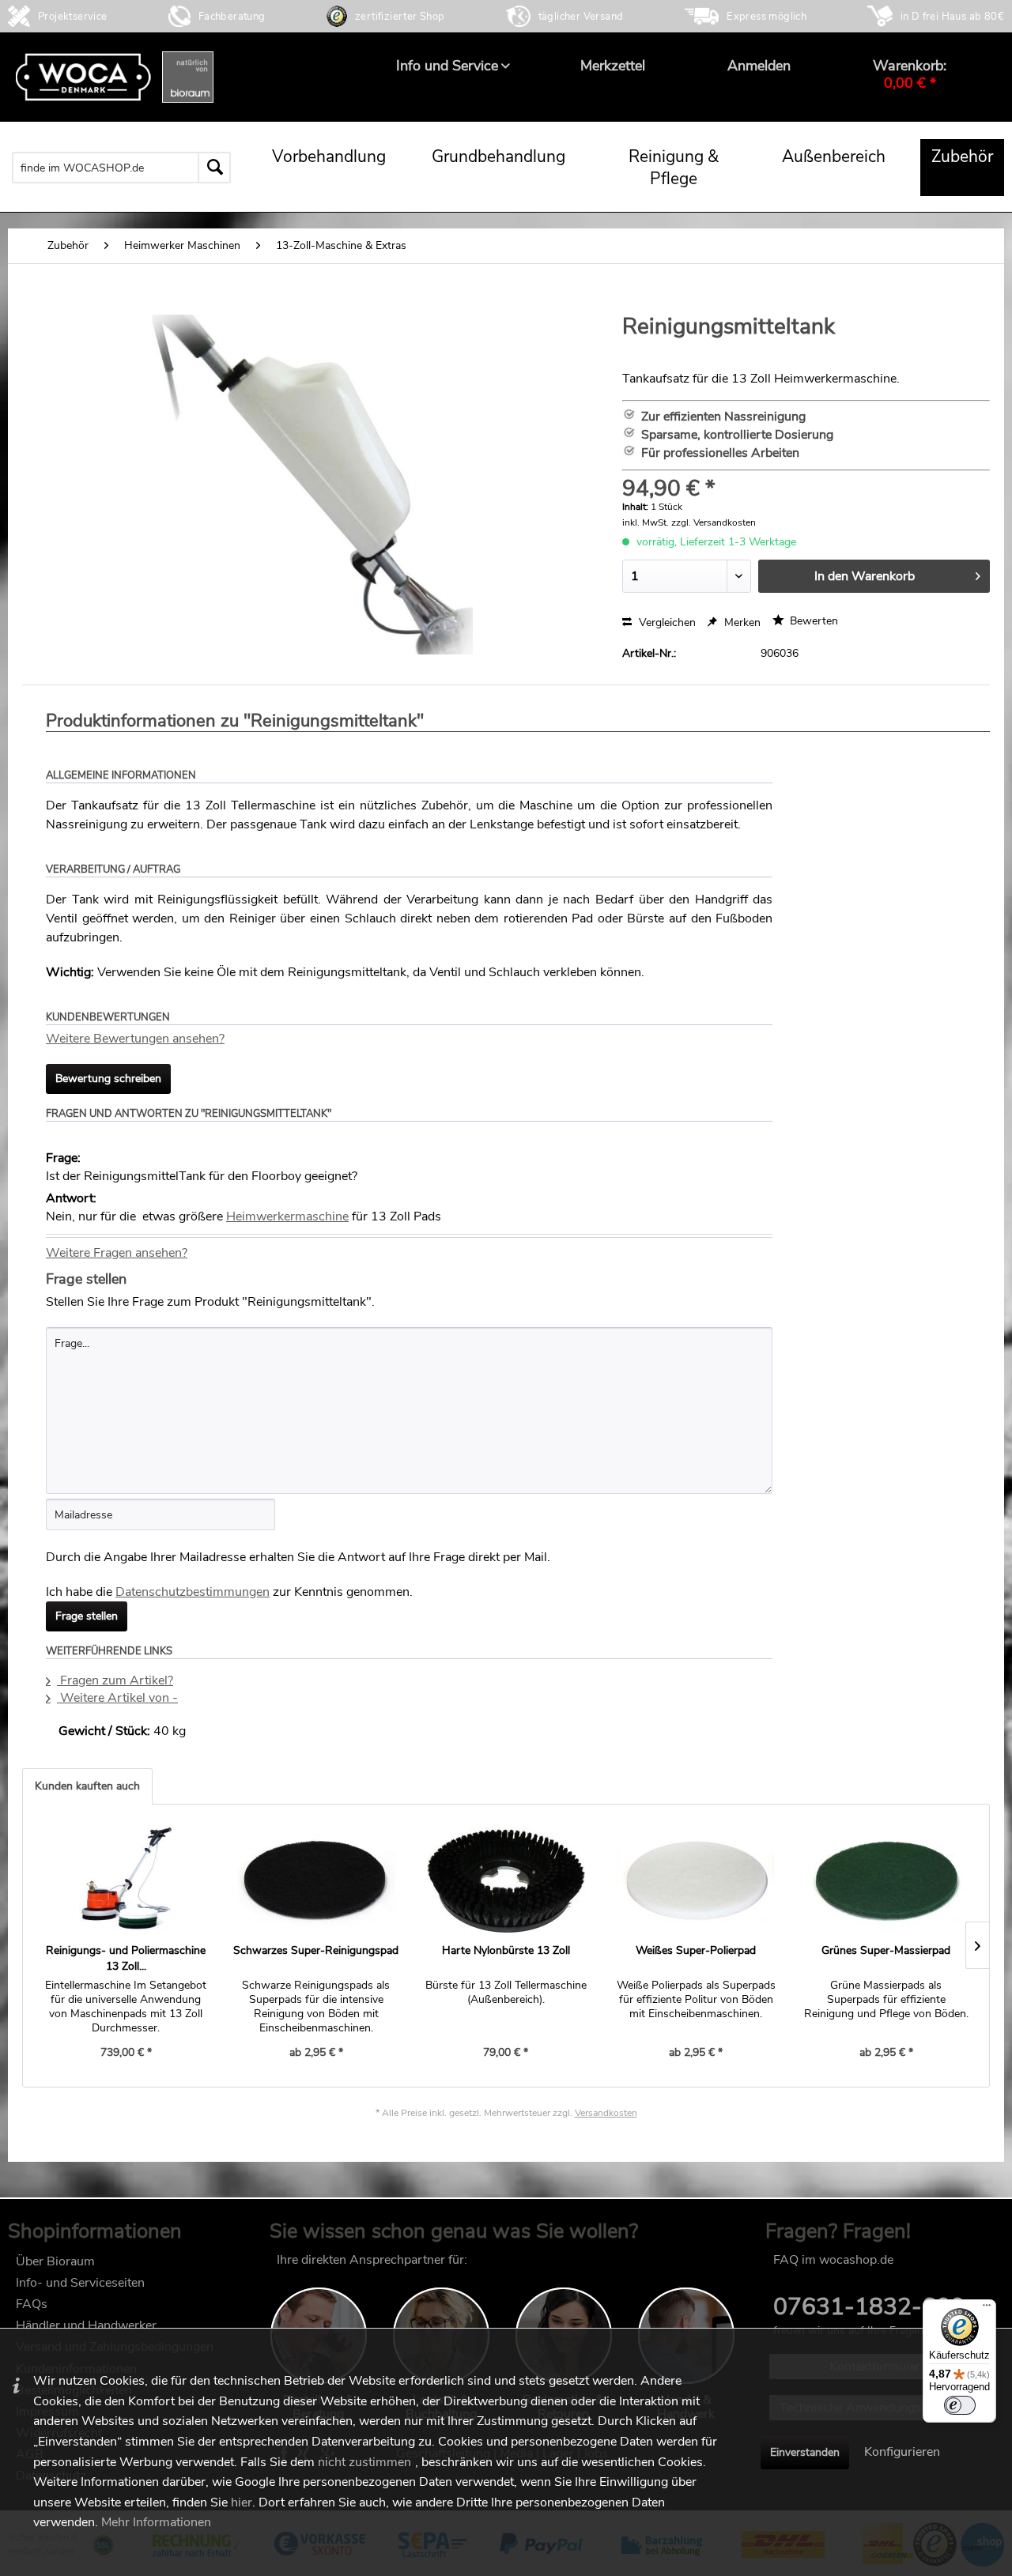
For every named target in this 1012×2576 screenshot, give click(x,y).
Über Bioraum (55, 2261)
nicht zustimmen (364, 2462)
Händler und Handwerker (86, 2325)
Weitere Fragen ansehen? (117, 1253)
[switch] (960, 2405)
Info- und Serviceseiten (80, 2283)
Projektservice (73, 17)
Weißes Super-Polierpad (696, 1950)
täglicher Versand (581, 17)
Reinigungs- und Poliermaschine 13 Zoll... (126, 1958)
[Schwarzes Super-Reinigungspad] (315, 1880)
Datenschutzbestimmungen (193, 1592)
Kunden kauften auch (87, 1786)
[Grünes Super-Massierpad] (886, 1880)
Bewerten (812, 621)
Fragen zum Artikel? (115, 1680)
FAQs (32, 2304)
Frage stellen (87, 1616)
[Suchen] (214, 168)
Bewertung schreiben (108, 1079)
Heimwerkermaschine (287, 1216)
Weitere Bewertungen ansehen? (135, 1039)
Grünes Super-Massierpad (886, 1950)
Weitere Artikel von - (117, 1698)
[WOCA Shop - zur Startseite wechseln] (115, 77)
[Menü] (987, 2309)
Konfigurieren (902, 2452)
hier (242, 2502)
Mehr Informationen (156, 2522)
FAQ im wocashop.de (833, 2260)
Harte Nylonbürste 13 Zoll (506, 1950)
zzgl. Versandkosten (714, 522)
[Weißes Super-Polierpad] (696, 1880)
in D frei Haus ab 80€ (952, 17)
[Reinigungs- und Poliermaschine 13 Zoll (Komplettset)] (126, 1880)
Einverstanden (805, 2452)
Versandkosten (606, 2113)
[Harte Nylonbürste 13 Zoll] (506, 1880)
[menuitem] (447, 66)
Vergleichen (666, 622)
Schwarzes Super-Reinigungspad (316, 1950)
